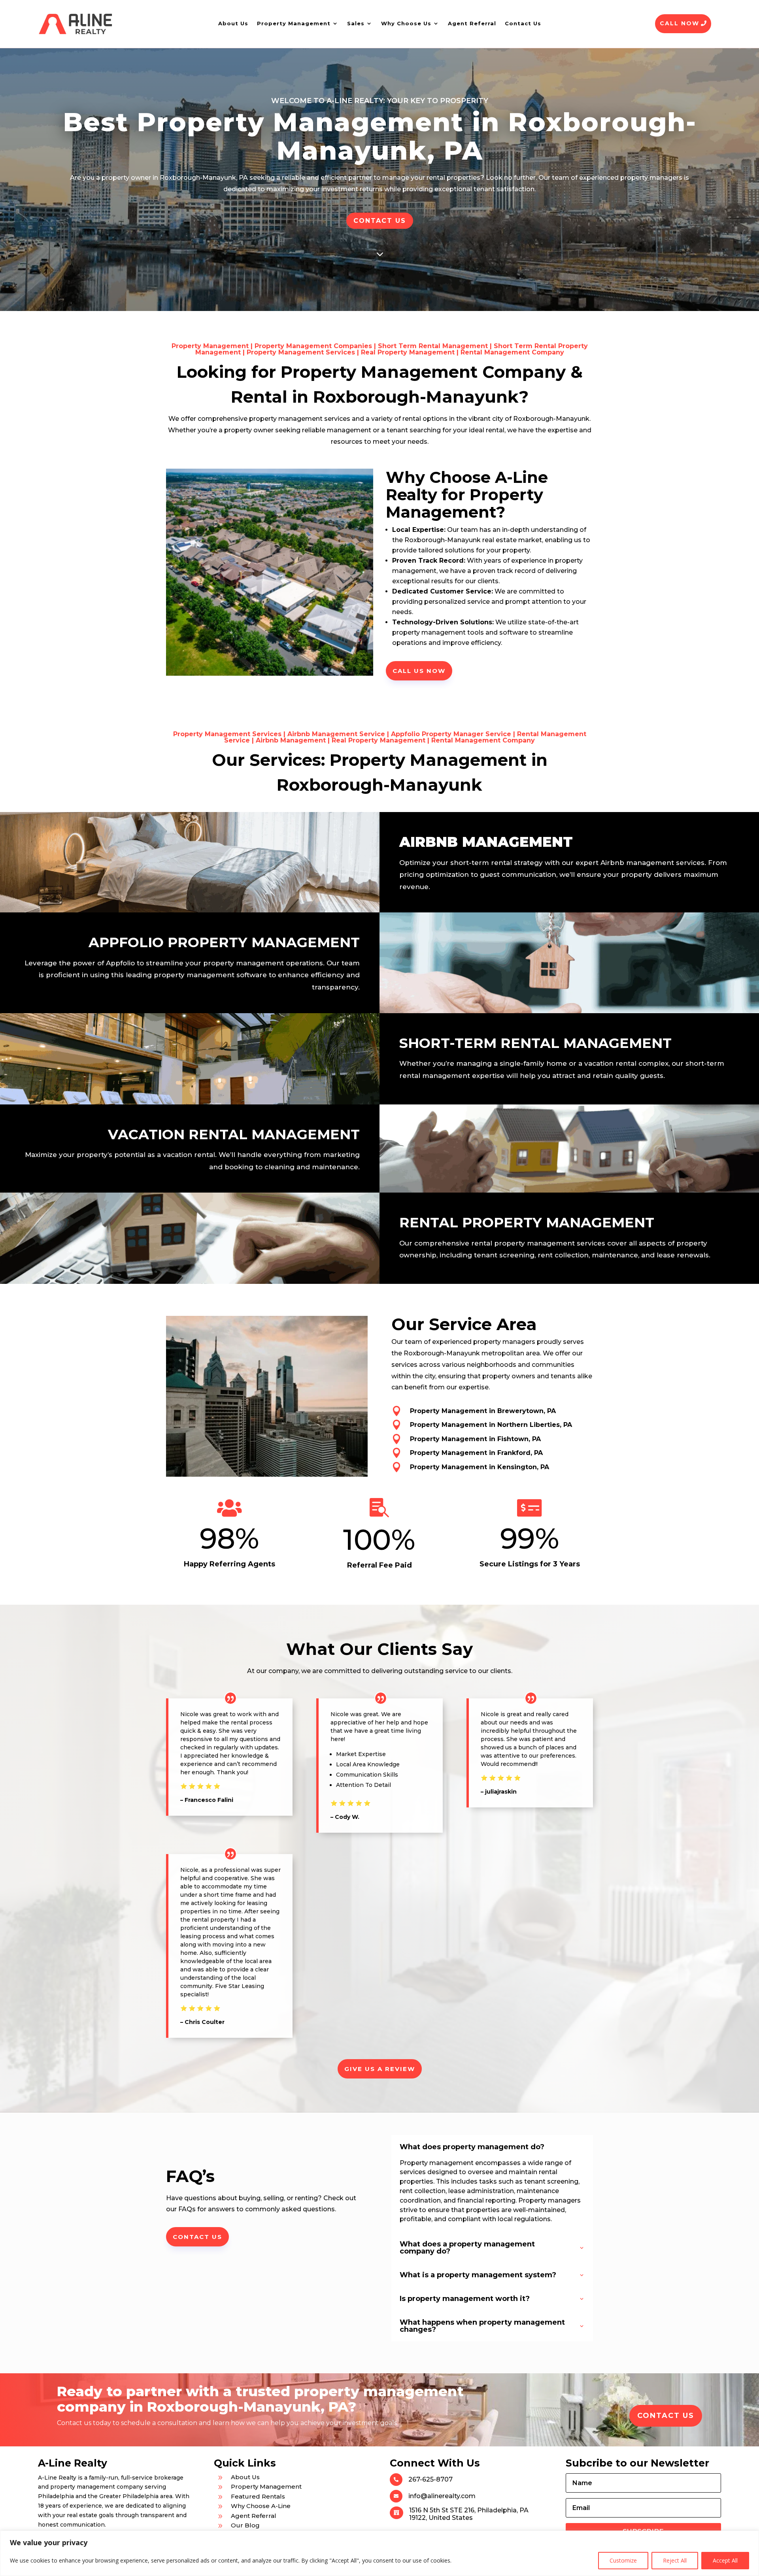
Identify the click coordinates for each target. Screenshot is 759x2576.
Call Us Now (419, 671)
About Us (233, 23)
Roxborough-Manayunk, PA (204, 178)
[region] (379, 2553)
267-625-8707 (430, 2479)
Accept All (725, 2560)
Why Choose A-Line (261, 2506)
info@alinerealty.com (442, 2496)
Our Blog (245, 2525)
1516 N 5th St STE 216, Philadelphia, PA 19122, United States (469, 2514)
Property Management (294, 23)
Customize (623, 2560)
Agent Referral (472, 23)
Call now (680, 23)
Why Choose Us (406, 23)
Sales (356, 23)
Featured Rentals (258, 2496)
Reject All (675, 2560)
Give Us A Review (380, 2069)
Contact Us (523, 23)
